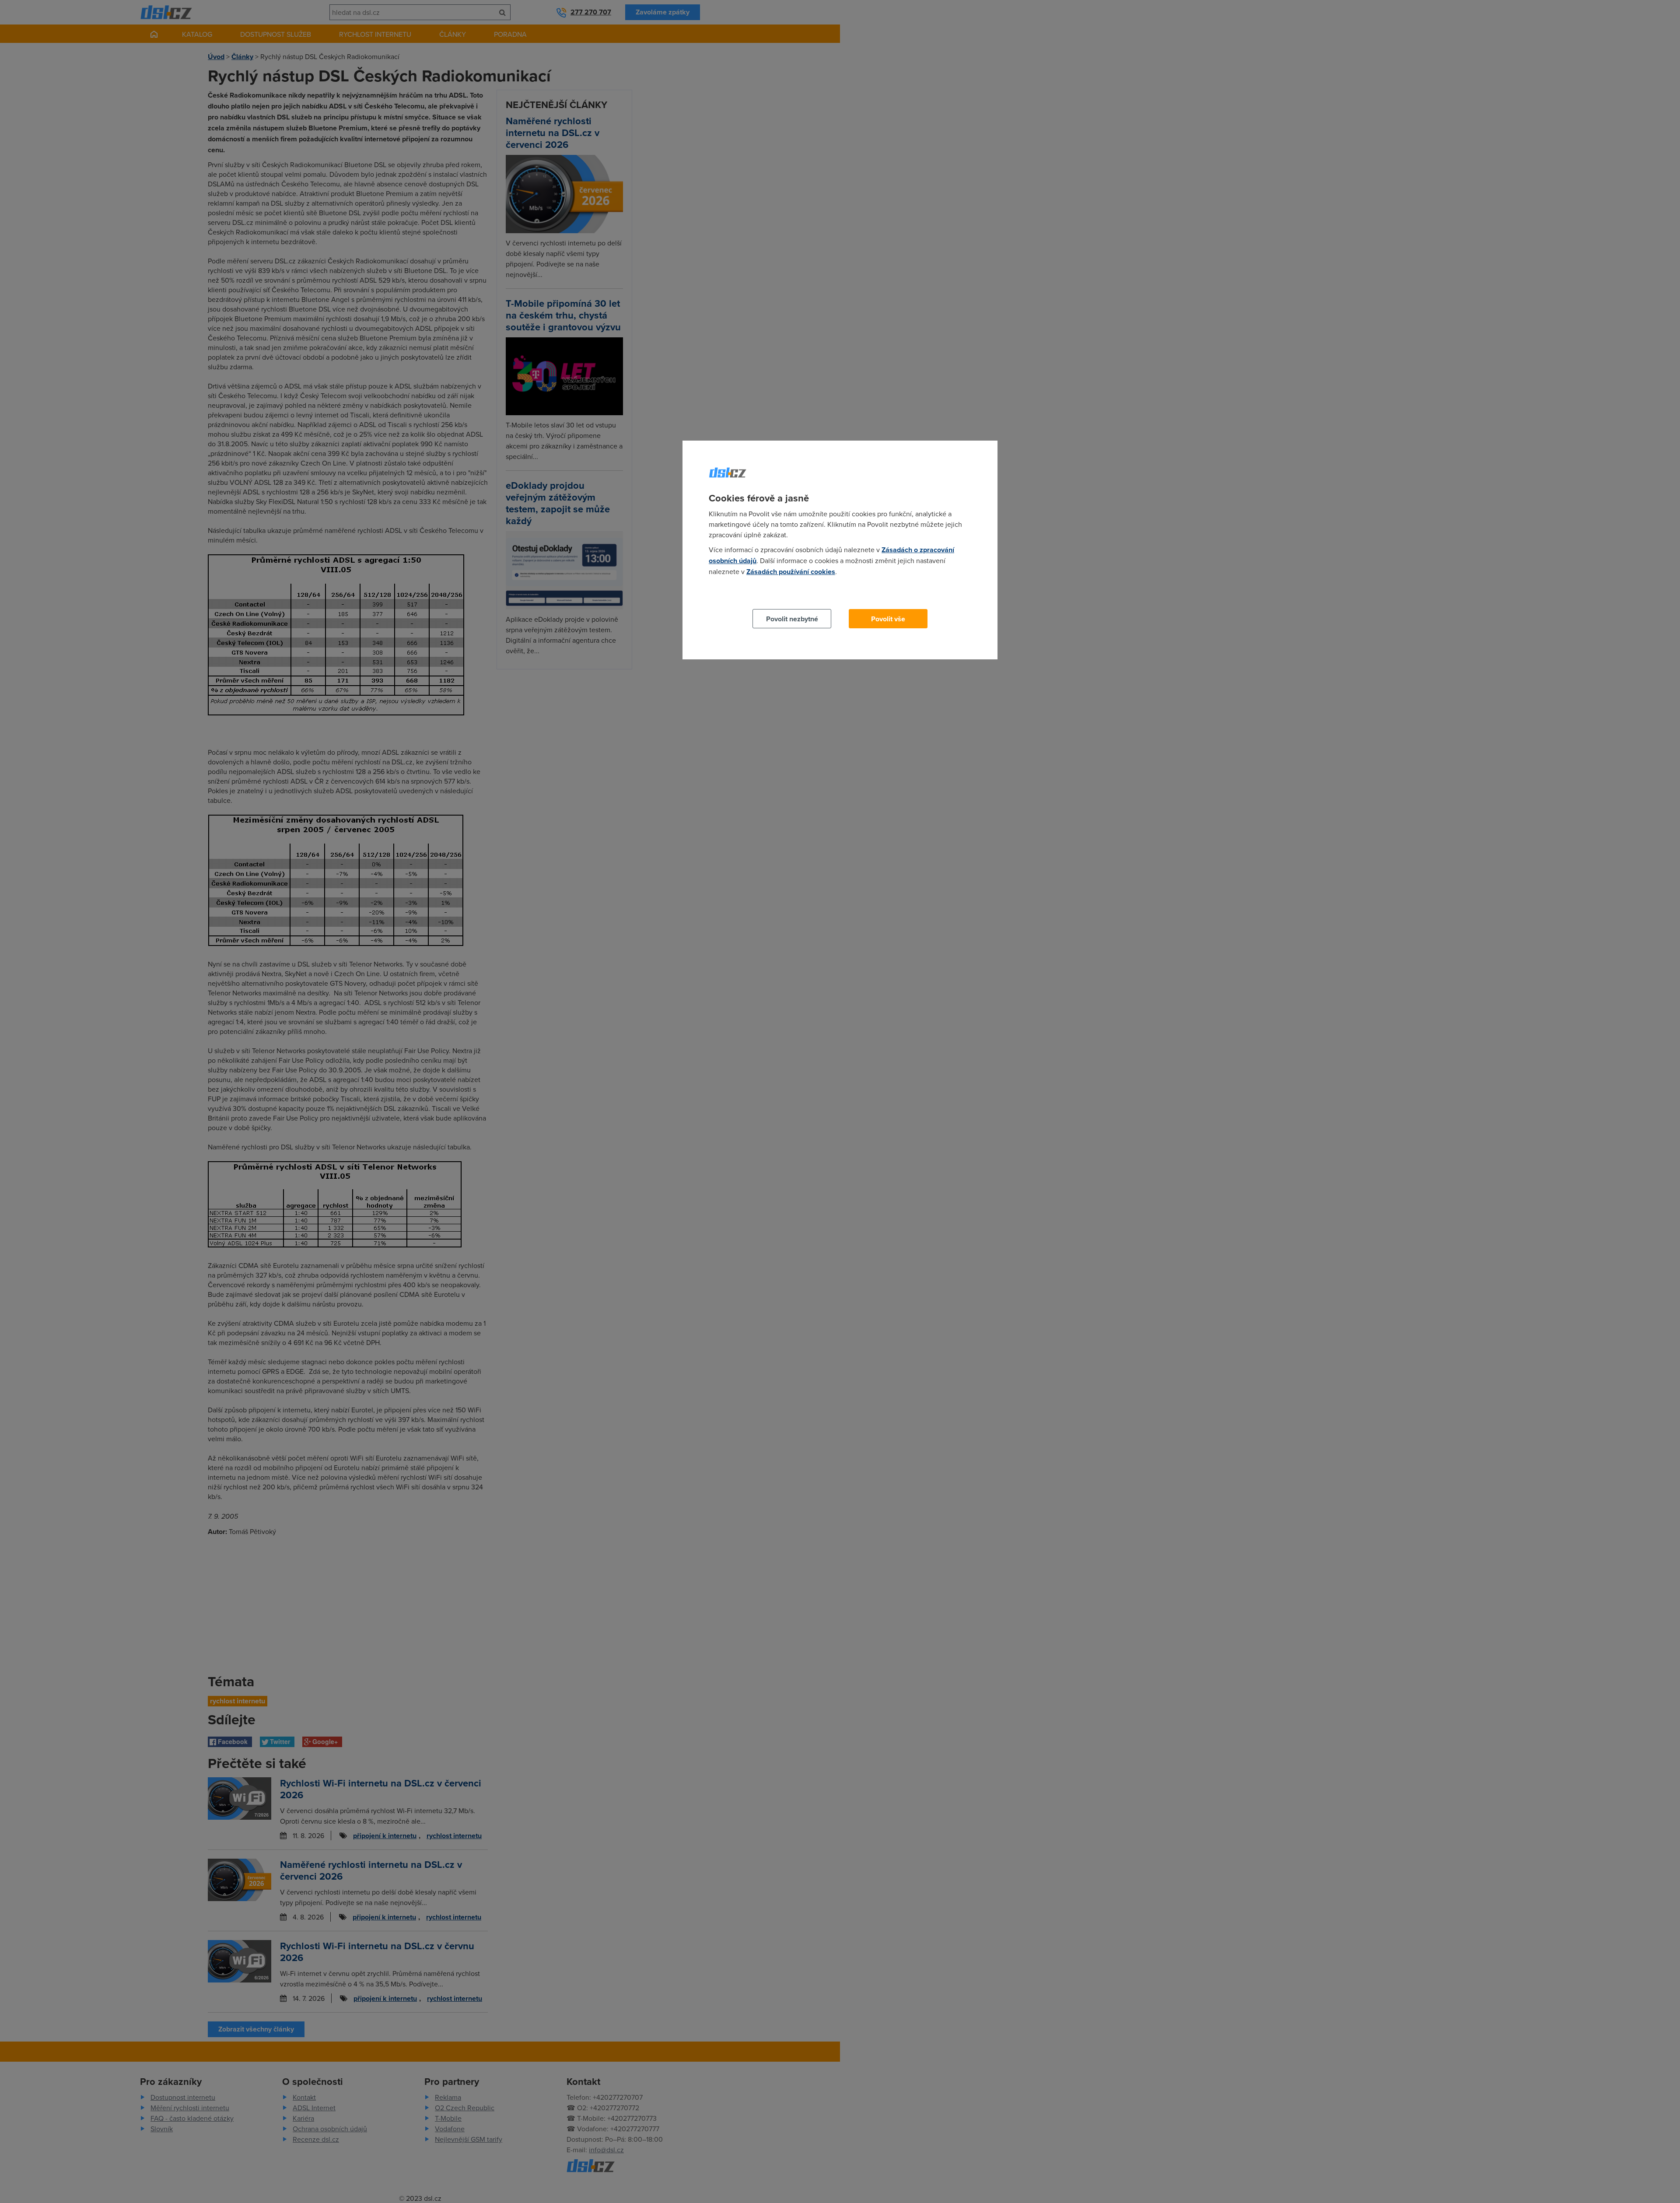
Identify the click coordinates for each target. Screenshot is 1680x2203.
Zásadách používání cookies (791, 572)
